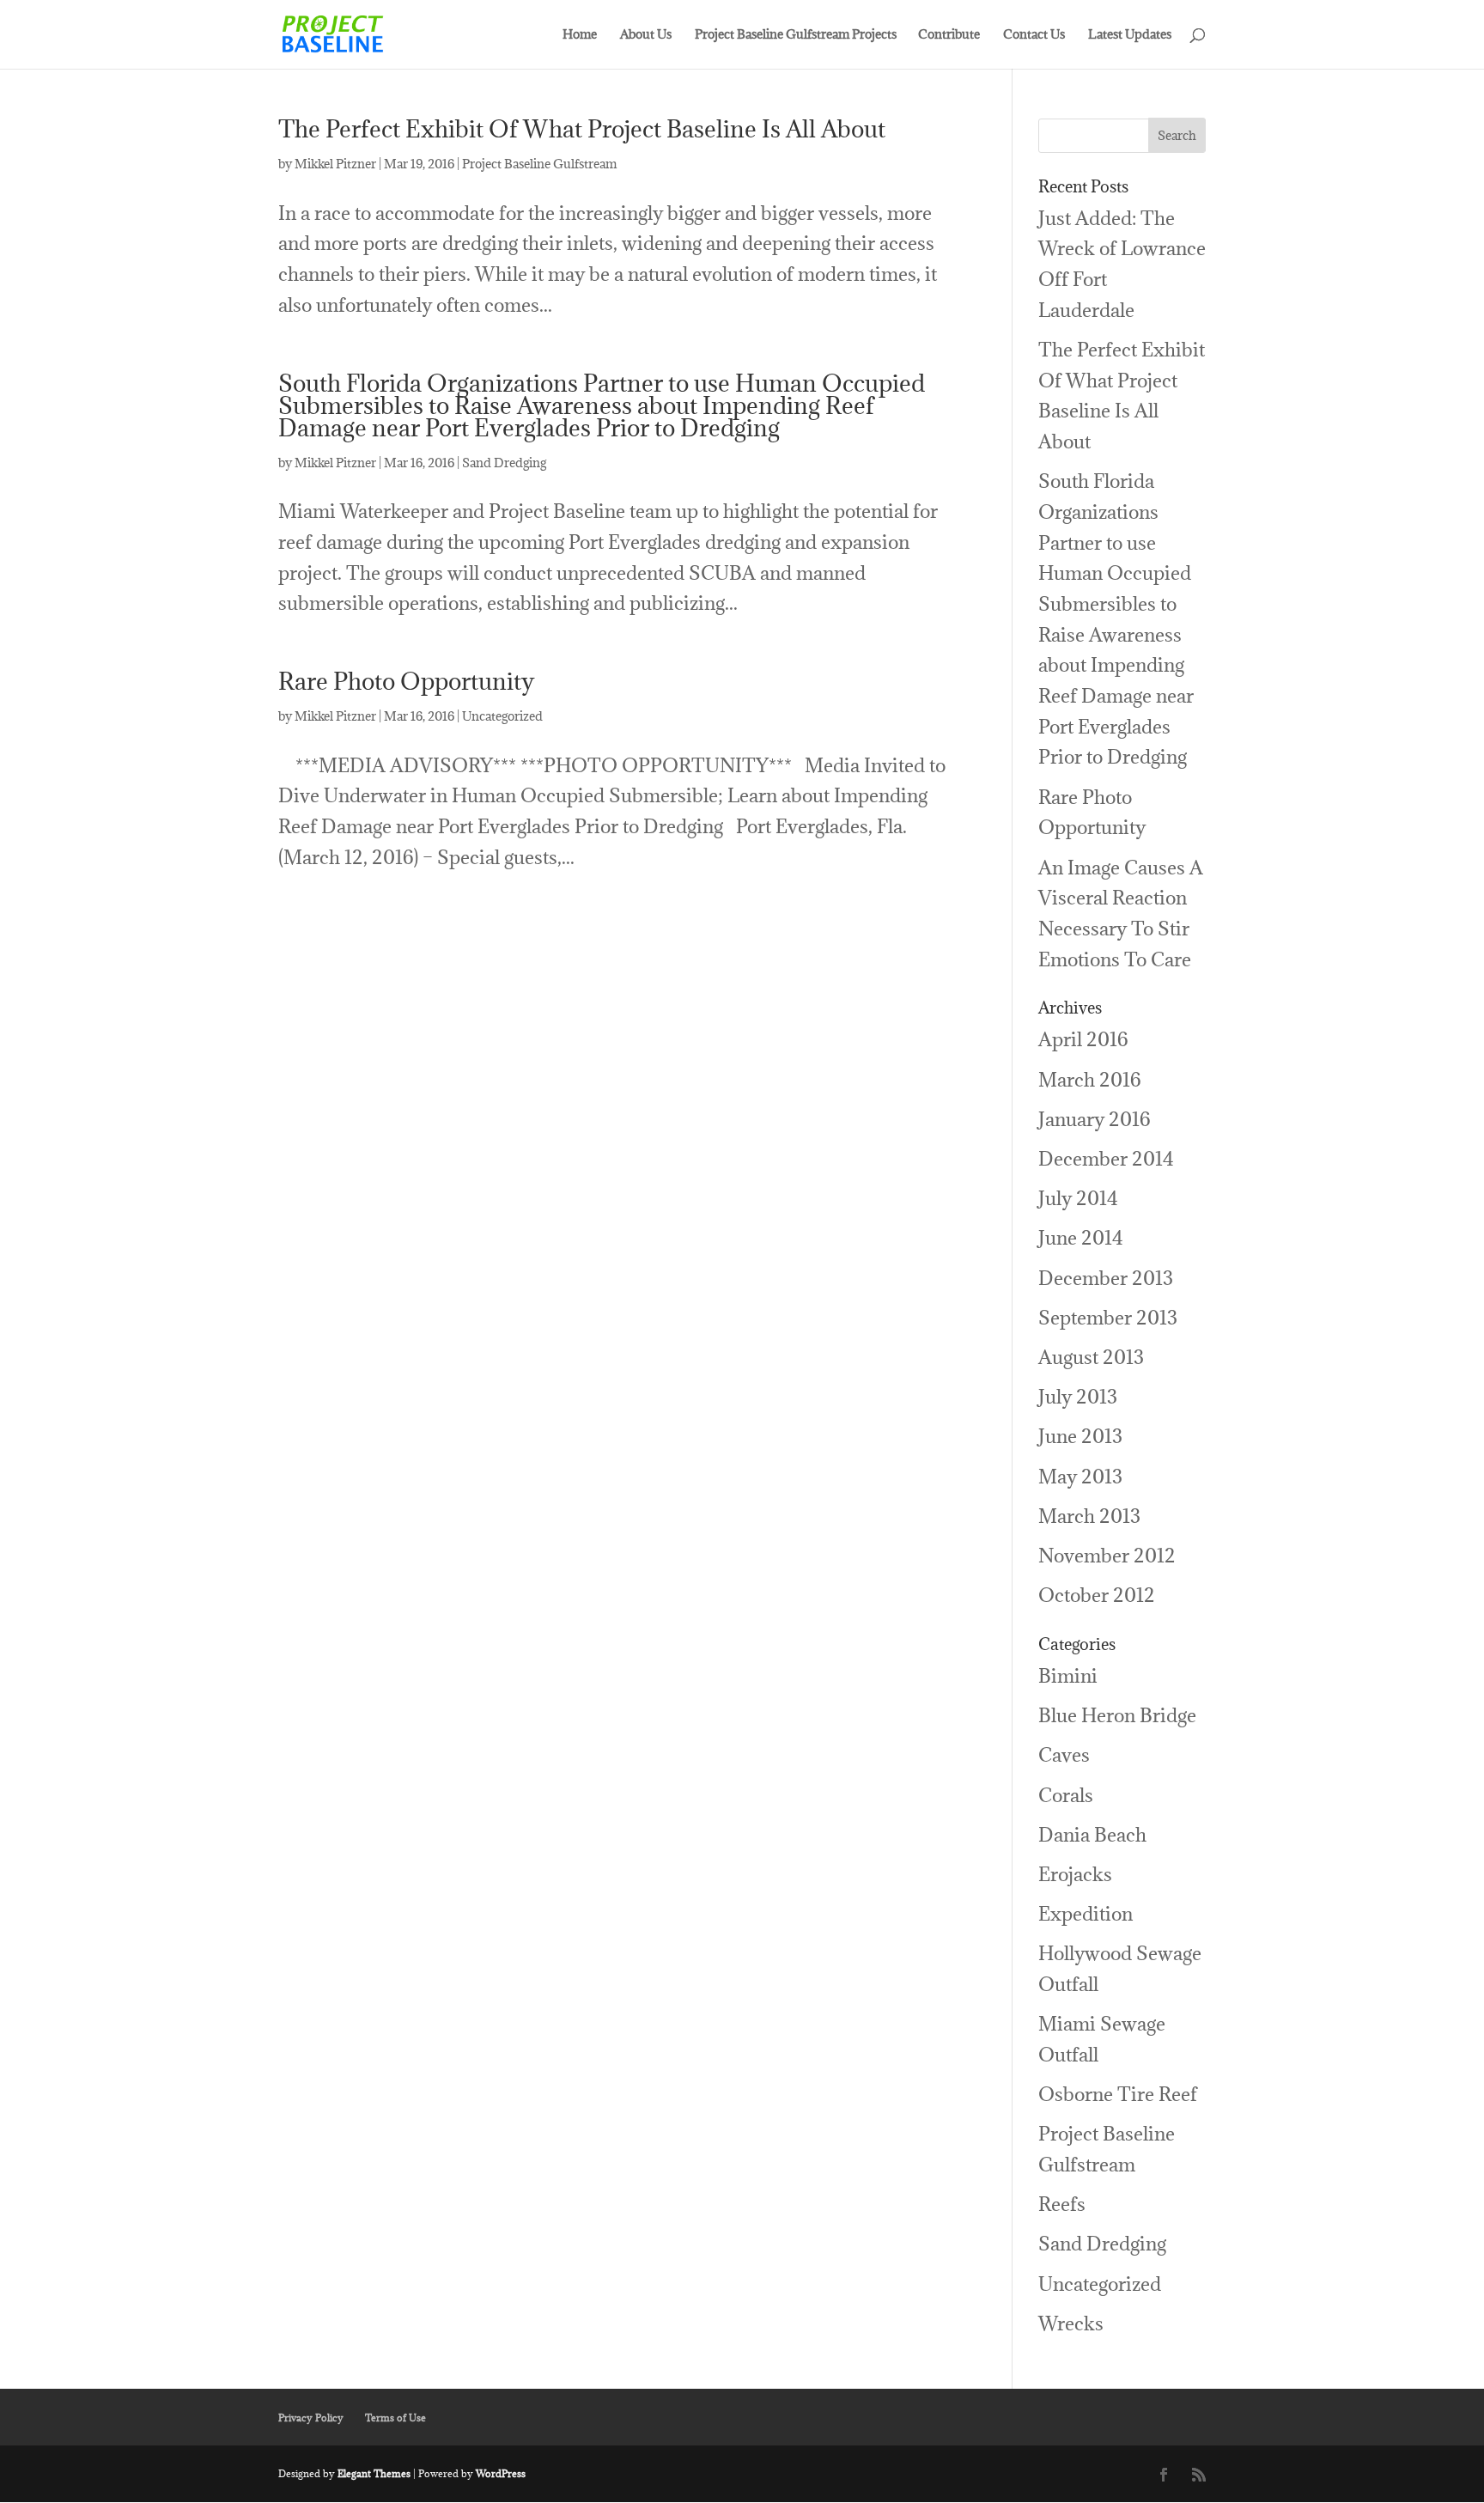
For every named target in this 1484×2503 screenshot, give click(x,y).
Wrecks (1071, 2323)
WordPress (501, 2473)
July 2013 (1078, 1396)
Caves (1064, 1754)
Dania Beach (1092, 1834)
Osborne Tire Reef (1118, 2094)
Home (580, 35)
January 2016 (1095, 1119)
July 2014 (1078, 1198)
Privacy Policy (311, 2418)
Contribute (949, 35)
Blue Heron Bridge (1117, 1715)
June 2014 (1081, 1237)
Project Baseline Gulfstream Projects (796, 35)
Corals (1066, 1795)
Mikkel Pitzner (335, 164)
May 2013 (1080, 1476)
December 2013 (1106, 1278)
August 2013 (1091, 1357)
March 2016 (1090, 1079)
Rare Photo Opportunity (406, 681)
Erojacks (1075, 1874)
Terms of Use (395, 2418)
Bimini (1068, 1675)
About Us (646, 35)
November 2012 (1107, 1555)
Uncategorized (502, 716)
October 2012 (1097, 1595)
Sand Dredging (504, 463)
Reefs (1062, 2204)
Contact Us (1034, 35)
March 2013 (1089, 1516)
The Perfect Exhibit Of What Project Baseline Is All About (582, 129)
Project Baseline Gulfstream (539, 164)
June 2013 (1080, 1436)
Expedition (1086, 1913)
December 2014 (1106, 1158)
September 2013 (1108, 1317)
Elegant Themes (374, 2473)
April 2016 (1083, 1039)
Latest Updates (1130, 35)
